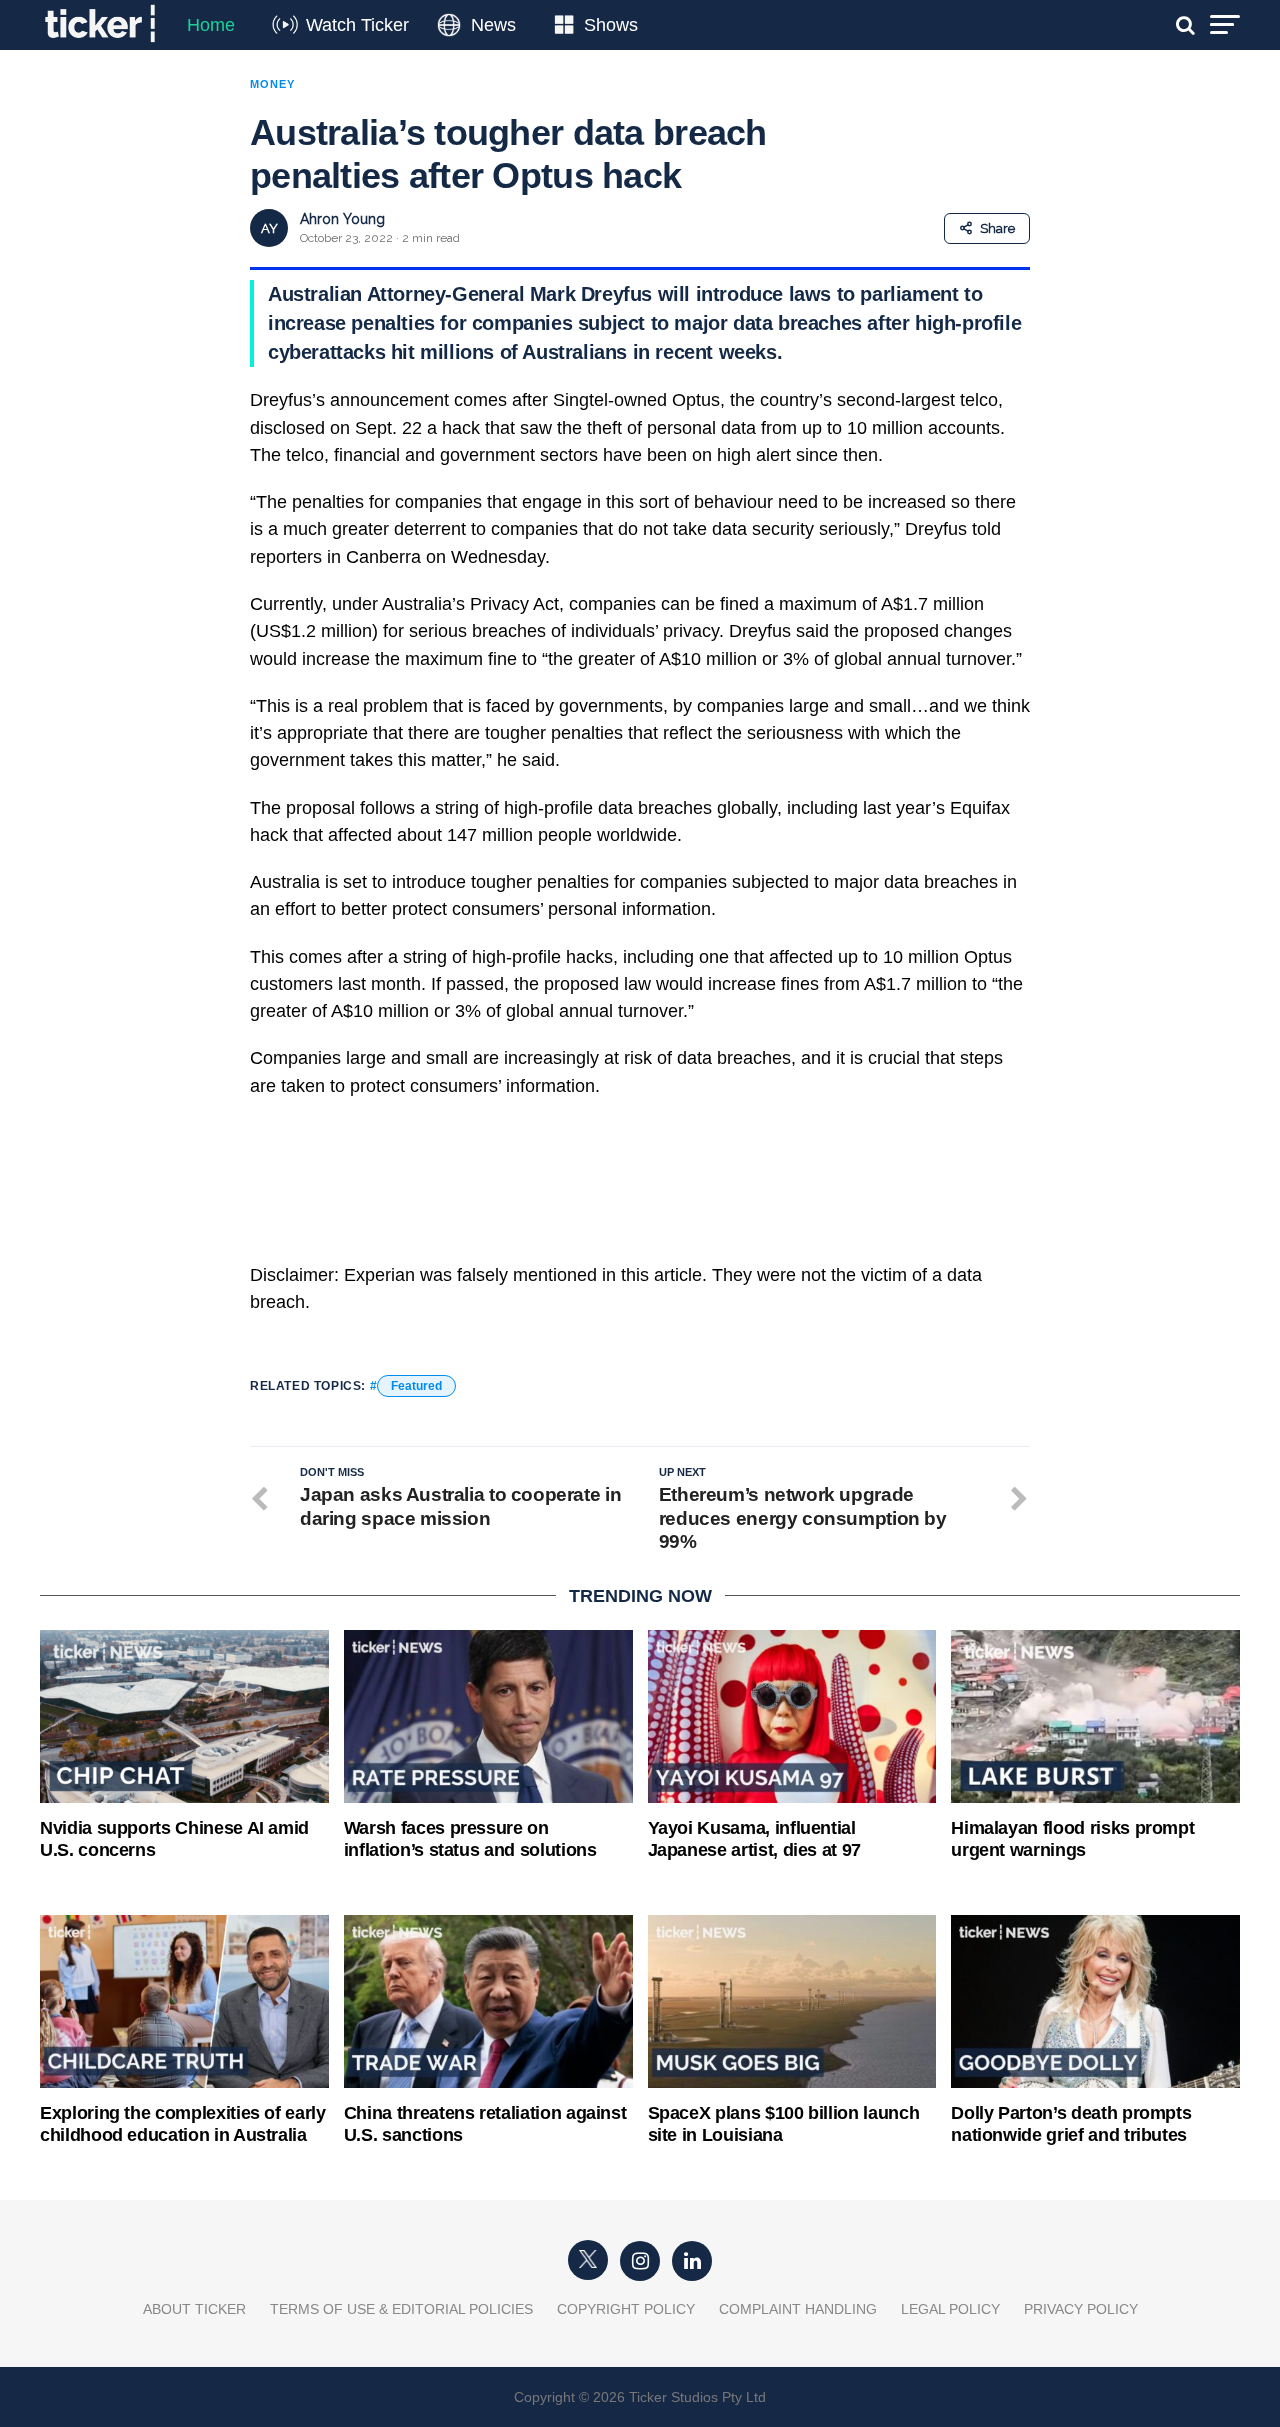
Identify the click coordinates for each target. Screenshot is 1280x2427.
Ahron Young (342, 219)
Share (997, 228)
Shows (611, 25)
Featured (416, 1386)
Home (211, 25)
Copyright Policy (626, 2309)
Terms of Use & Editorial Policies (401, 2309)
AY (269, 228)
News (493, 25)
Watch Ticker (357, 25)
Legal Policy (950, 2309)
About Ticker (194, 2309)
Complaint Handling (798, 2309)
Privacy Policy (1081, 2309)
